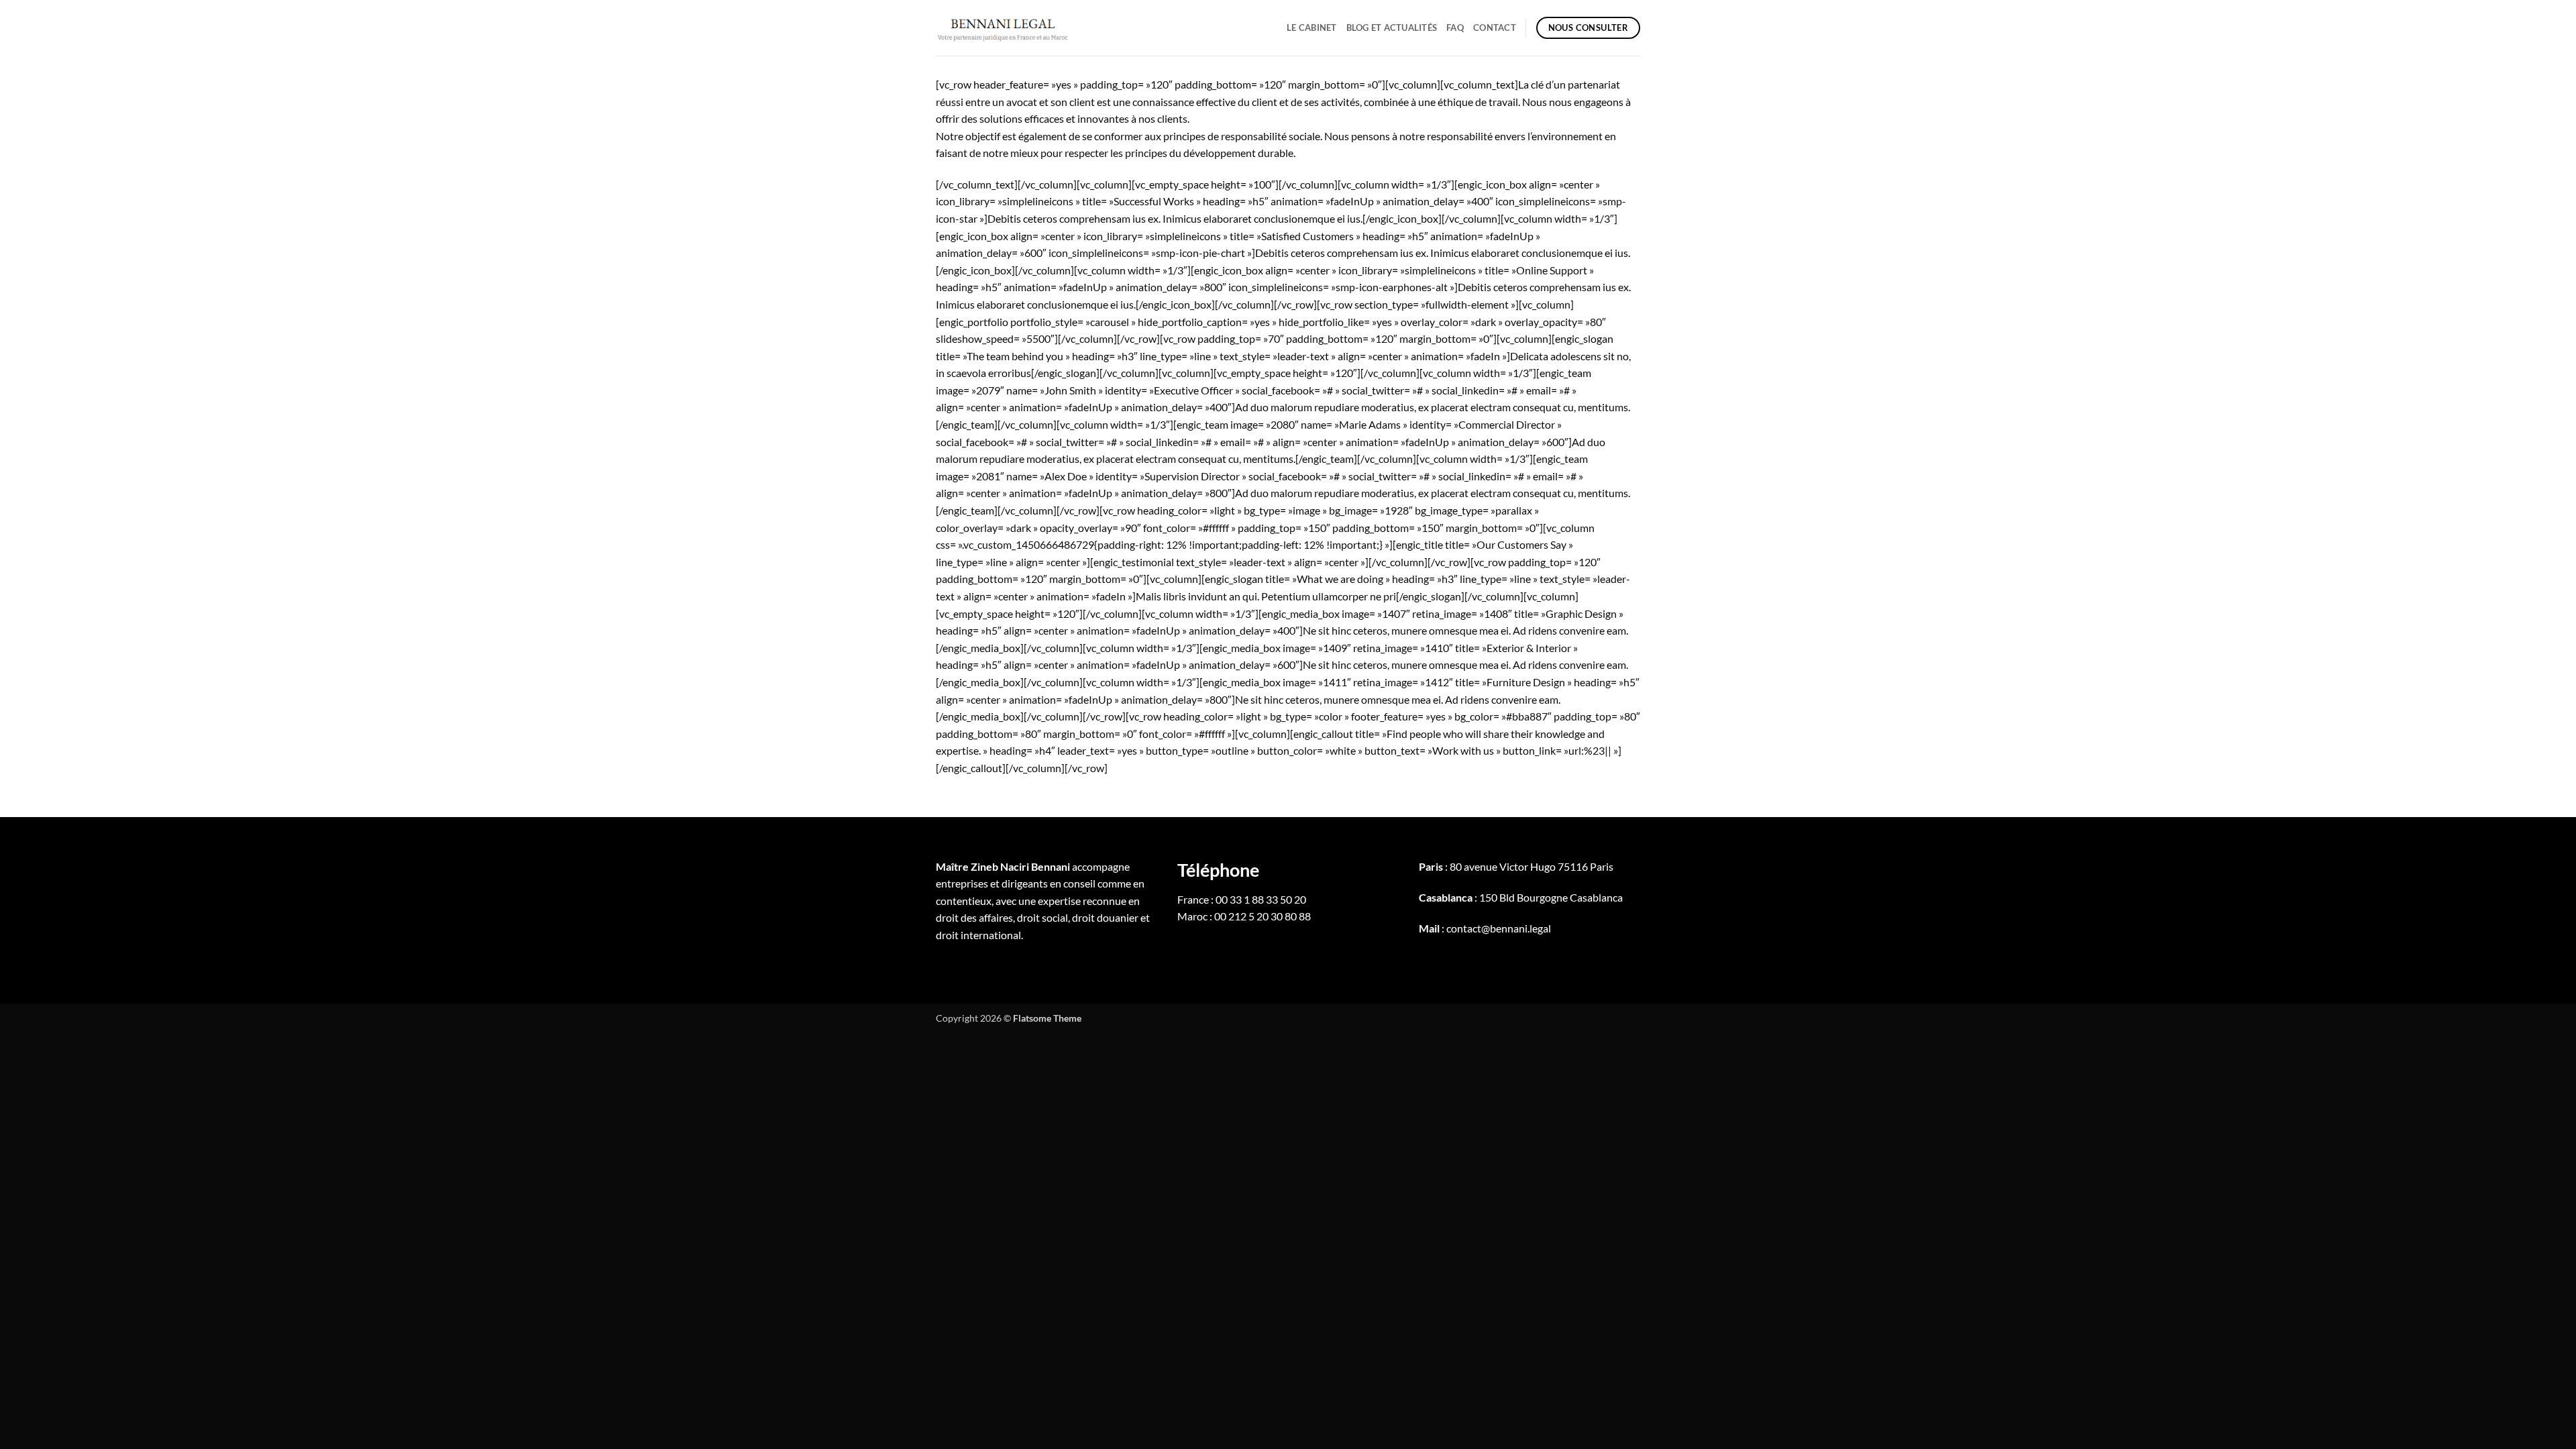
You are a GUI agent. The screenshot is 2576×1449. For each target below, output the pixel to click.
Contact (1495, 28)
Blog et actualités (1392, 28)
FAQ (1455, 28)
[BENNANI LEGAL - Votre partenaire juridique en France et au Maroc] (1003, 28)
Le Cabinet (1312, 28)
